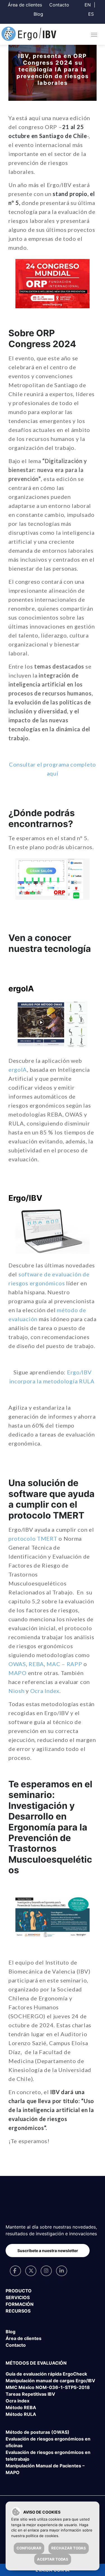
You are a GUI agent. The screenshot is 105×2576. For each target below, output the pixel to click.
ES (91, 14)
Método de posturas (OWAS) (38, 2432)
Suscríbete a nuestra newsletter (48, 2251)
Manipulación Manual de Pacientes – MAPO (45, 2469)
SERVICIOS (18, 2297)
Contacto (59, 5)
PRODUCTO (19, 2291)
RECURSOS (18, 2311)
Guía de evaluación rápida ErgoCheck (46, 2374)
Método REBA (21, 2407)
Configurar (29, 2548)
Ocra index (17, 2401)
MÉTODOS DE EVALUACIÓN (36, 2363)
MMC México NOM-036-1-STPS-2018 (48, 2387)
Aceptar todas (53, 2559)
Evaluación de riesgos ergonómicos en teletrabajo (48, 2456)
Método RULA (21, 2414)
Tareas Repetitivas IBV (30, 2394)
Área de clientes (25, 5)
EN (88, 5)
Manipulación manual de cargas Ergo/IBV (50, 2381)
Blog (38, 14)
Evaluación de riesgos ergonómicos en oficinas (48, 2442)
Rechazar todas (69, 2548)
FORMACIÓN (20, 2304)
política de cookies (42, 2536)
